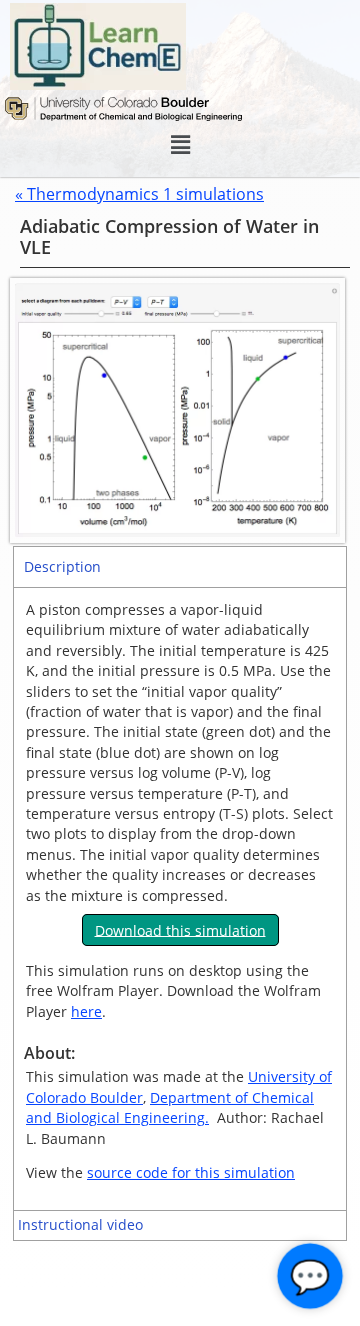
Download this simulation (180, 929)
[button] (180, 145)
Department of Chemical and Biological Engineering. (170, 1107)
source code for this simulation (191, 1172)
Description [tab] (62, 566)
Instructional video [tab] (80, 1224)
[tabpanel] (180, 898)
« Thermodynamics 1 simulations (139, 194)
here (86, 1011)
